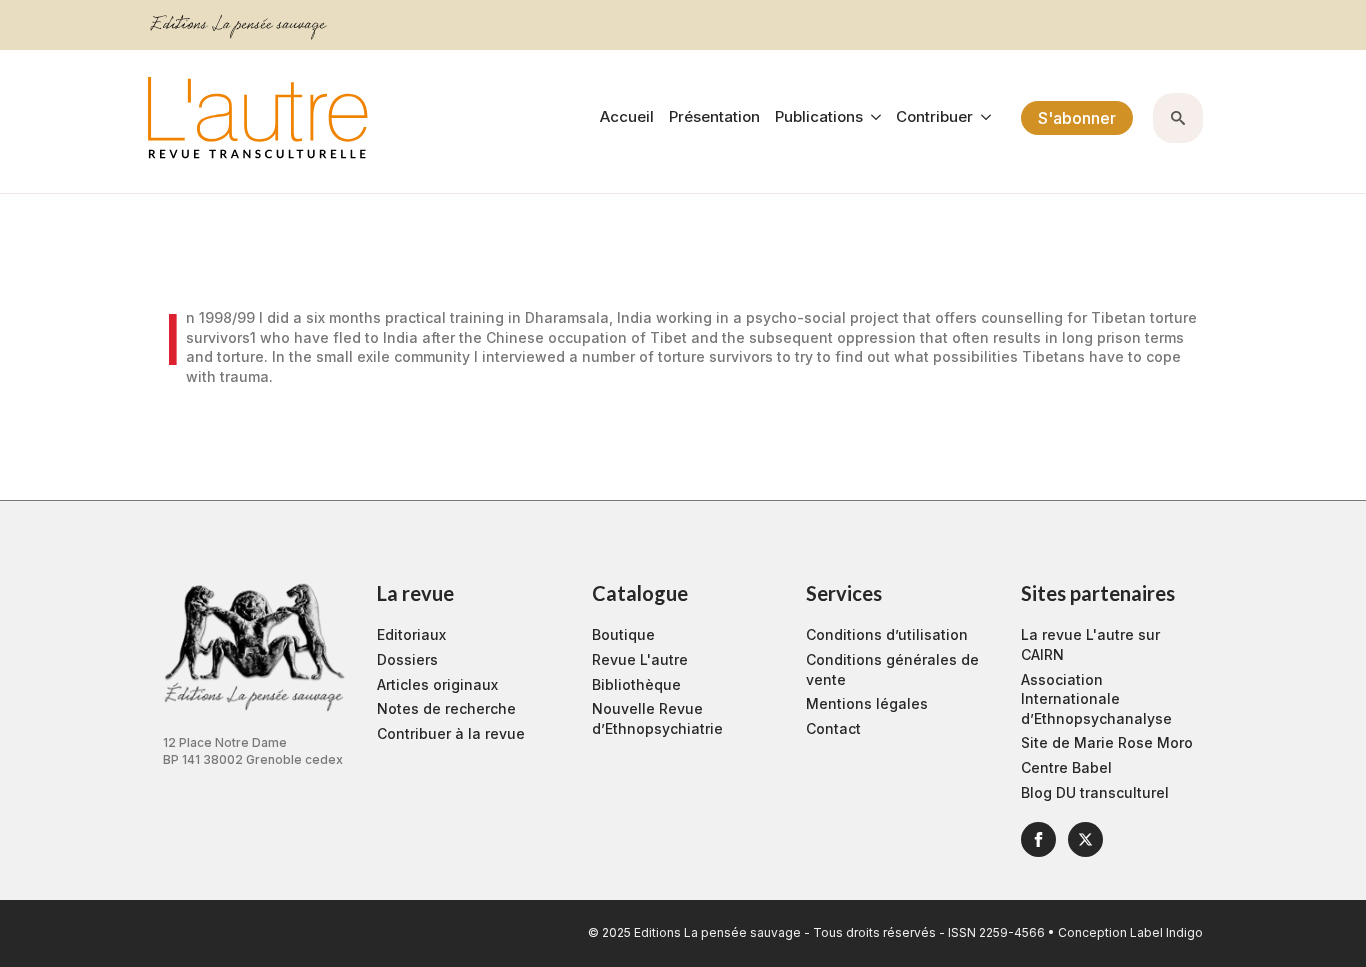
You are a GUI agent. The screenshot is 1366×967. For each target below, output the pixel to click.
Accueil (627, 117)
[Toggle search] (1178, 118)
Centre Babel (1066, 767)
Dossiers (407, 659)
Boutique (623, 634)
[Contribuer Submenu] (982, 117)
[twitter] (1085, 839)
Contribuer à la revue (451, 733)
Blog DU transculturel (1095, 792)
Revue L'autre (640, 659)
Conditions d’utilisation (887, 634)
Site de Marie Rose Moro (1107, 742)
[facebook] (1038, 839)
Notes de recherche (446, 708)
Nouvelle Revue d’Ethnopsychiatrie (657, 718)
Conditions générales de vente (892, 669)
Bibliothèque (636, 684)
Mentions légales (867, 703)
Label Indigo (1166, 932)
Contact (833, 728)
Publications (819, 117)
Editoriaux (411, 634)
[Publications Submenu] (872, 117)
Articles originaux (437, 684)
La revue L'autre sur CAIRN (1090, 644)
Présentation (714, 117)
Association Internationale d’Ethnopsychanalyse (1096, 699)
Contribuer (934, 117)
